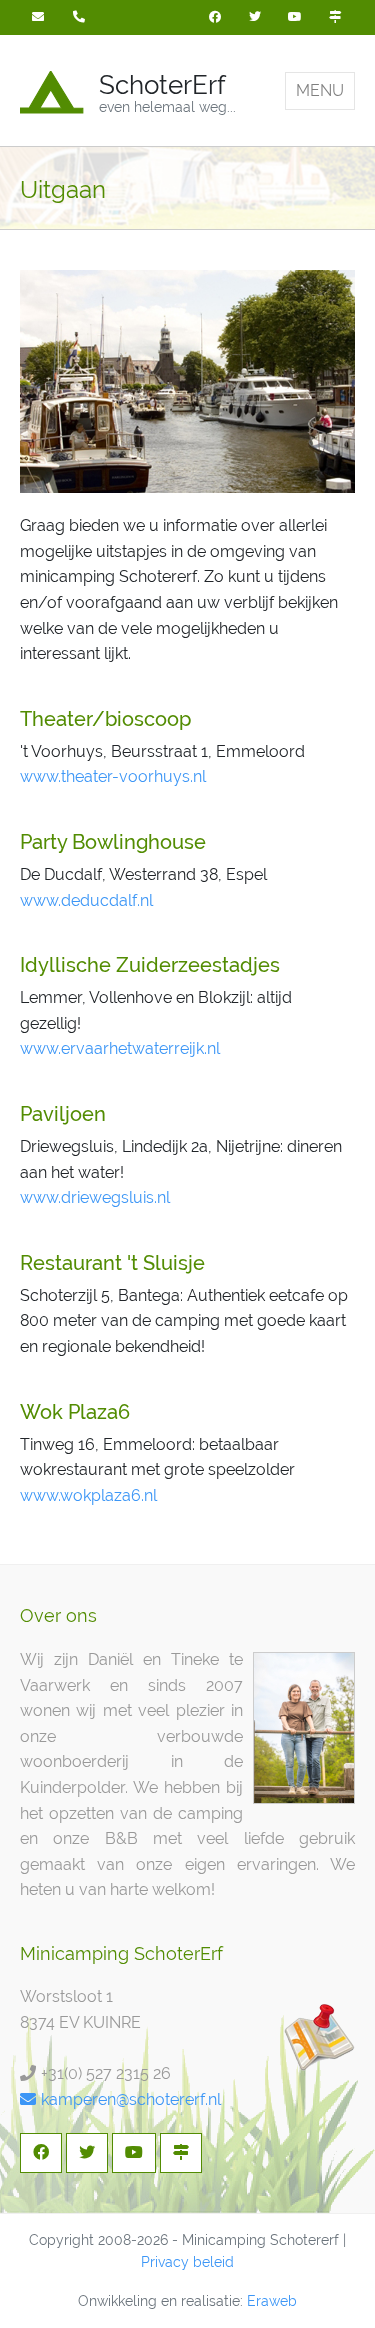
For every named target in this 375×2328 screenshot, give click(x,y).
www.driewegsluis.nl (95, 1197)
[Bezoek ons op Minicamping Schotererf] (335, 17)
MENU (320, 90)
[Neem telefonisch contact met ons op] (81, 17)
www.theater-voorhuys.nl (113, 776)
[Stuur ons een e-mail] (40, 17)
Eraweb (272, 2301)
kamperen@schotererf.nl (131, 2099)
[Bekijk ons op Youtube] (295, 17)
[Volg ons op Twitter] (255, 17)
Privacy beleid (187, 2262)
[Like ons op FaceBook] (215, 17)
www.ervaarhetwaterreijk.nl (120, 1048)
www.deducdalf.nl (86, 900)
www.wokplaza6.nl (88, 1495)
